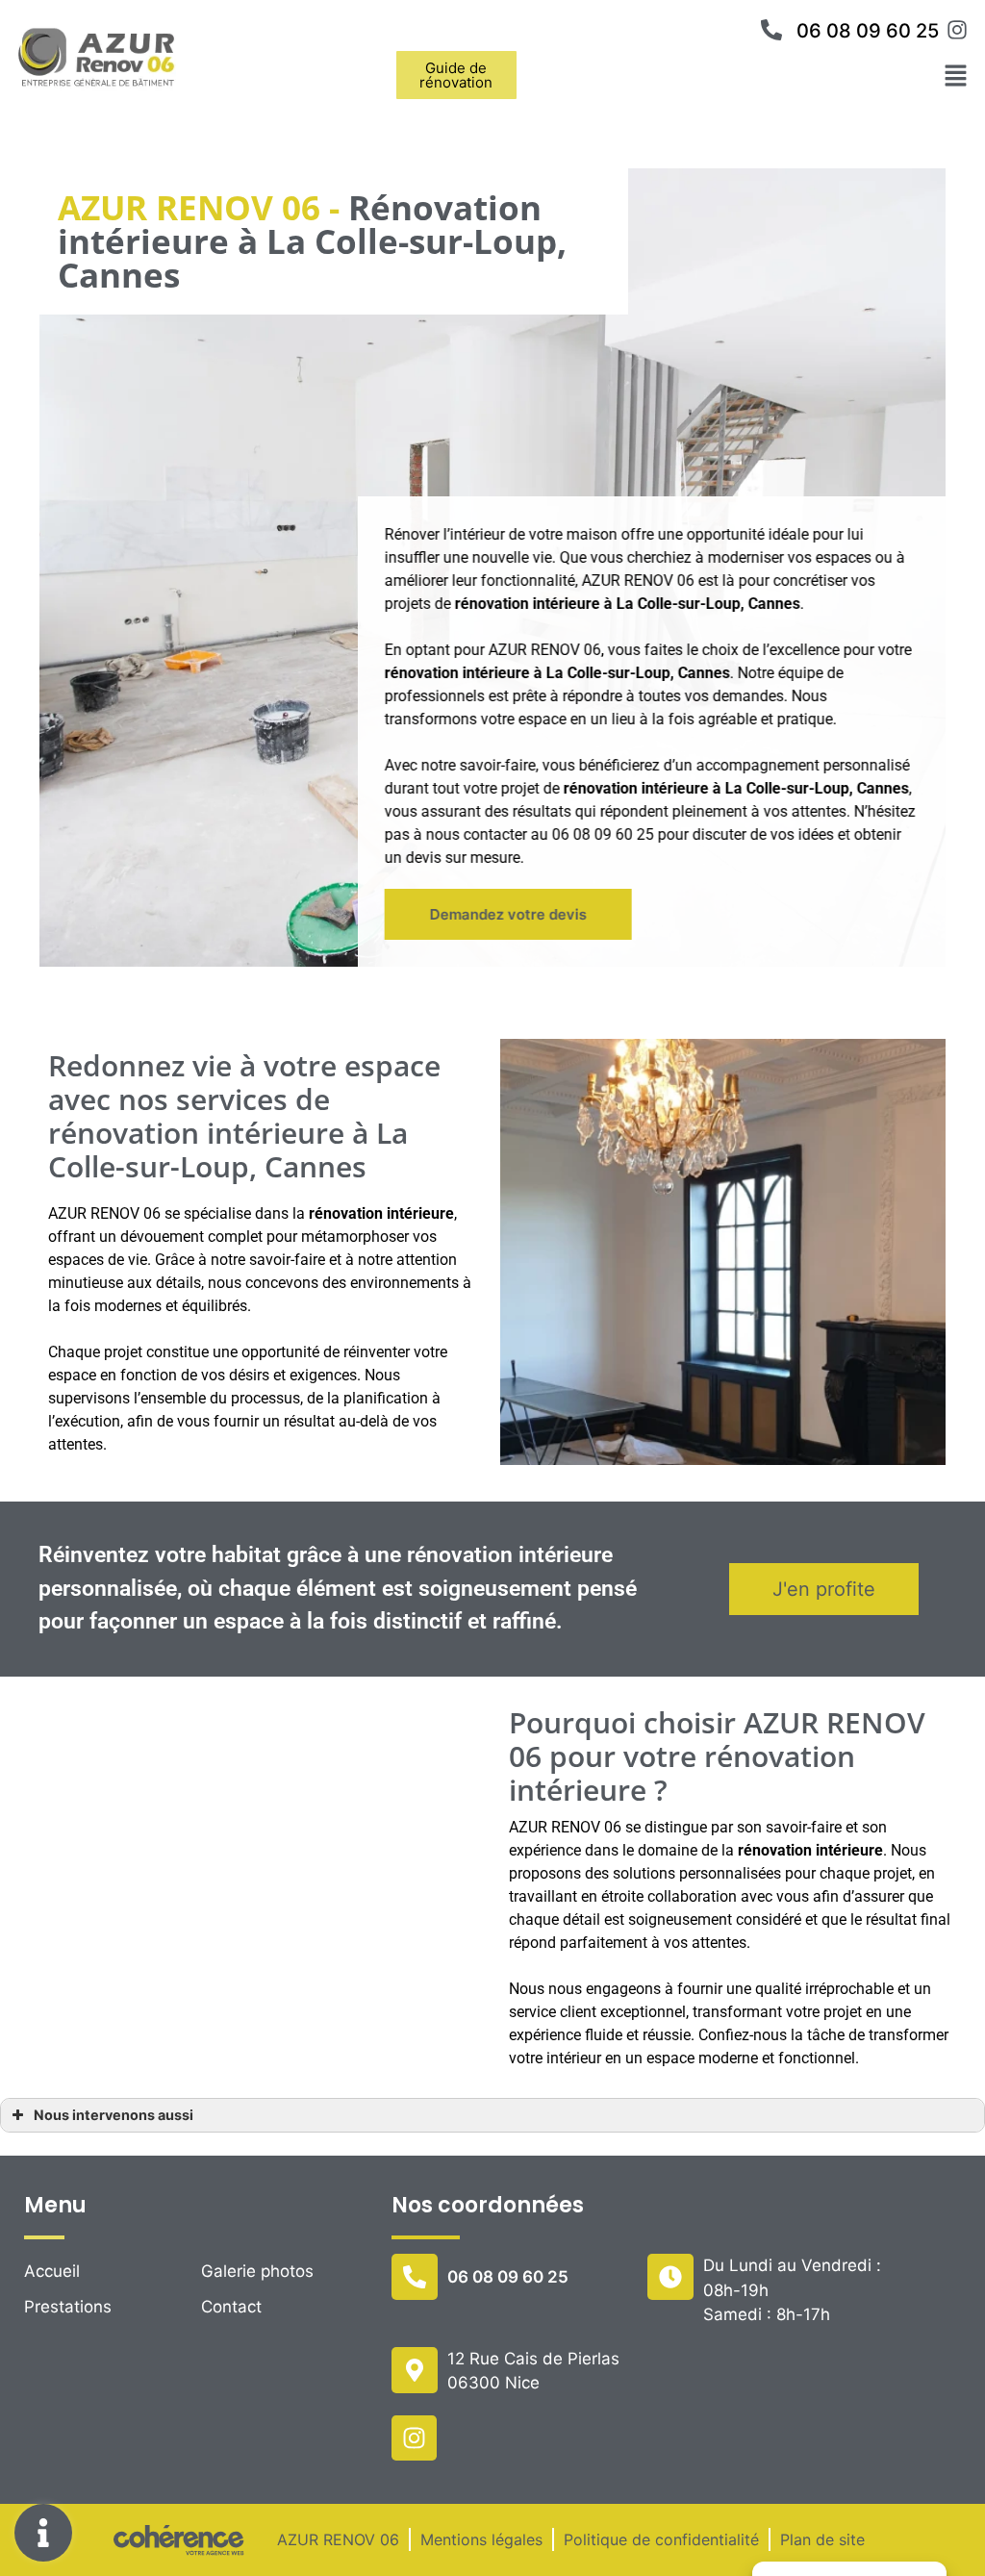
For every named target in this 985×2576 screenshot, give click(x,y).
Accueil (52, 2271)
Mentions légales (481, 2539)
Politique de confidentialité (661, 2539)
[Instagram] (414, 2438)
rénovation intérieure (457, 673)
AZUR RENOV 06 (338, 2539)
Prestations (68, 2307)
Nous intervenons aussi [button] (114, 2115)
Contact (231, 2307)
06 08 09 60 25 (868, 31)
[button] (457, 75)
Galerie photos (257, 2271)
